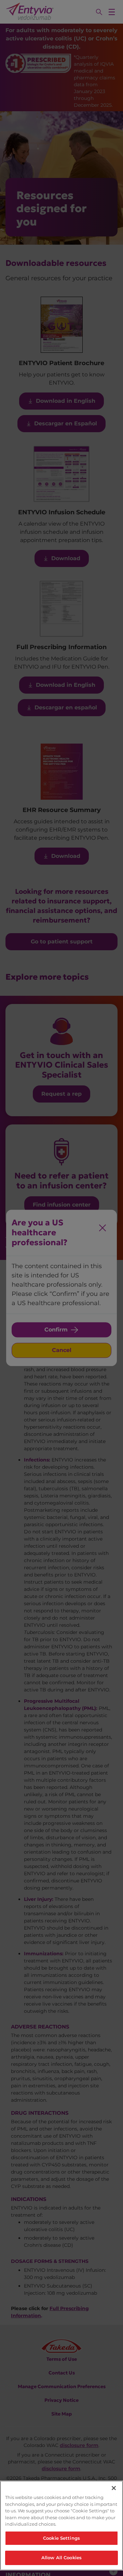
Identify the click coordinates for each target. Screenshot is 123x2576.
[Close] (114, 2488)
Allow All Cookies (61, 2558)
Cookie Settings (61, 2538)
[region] (61, 2526)
